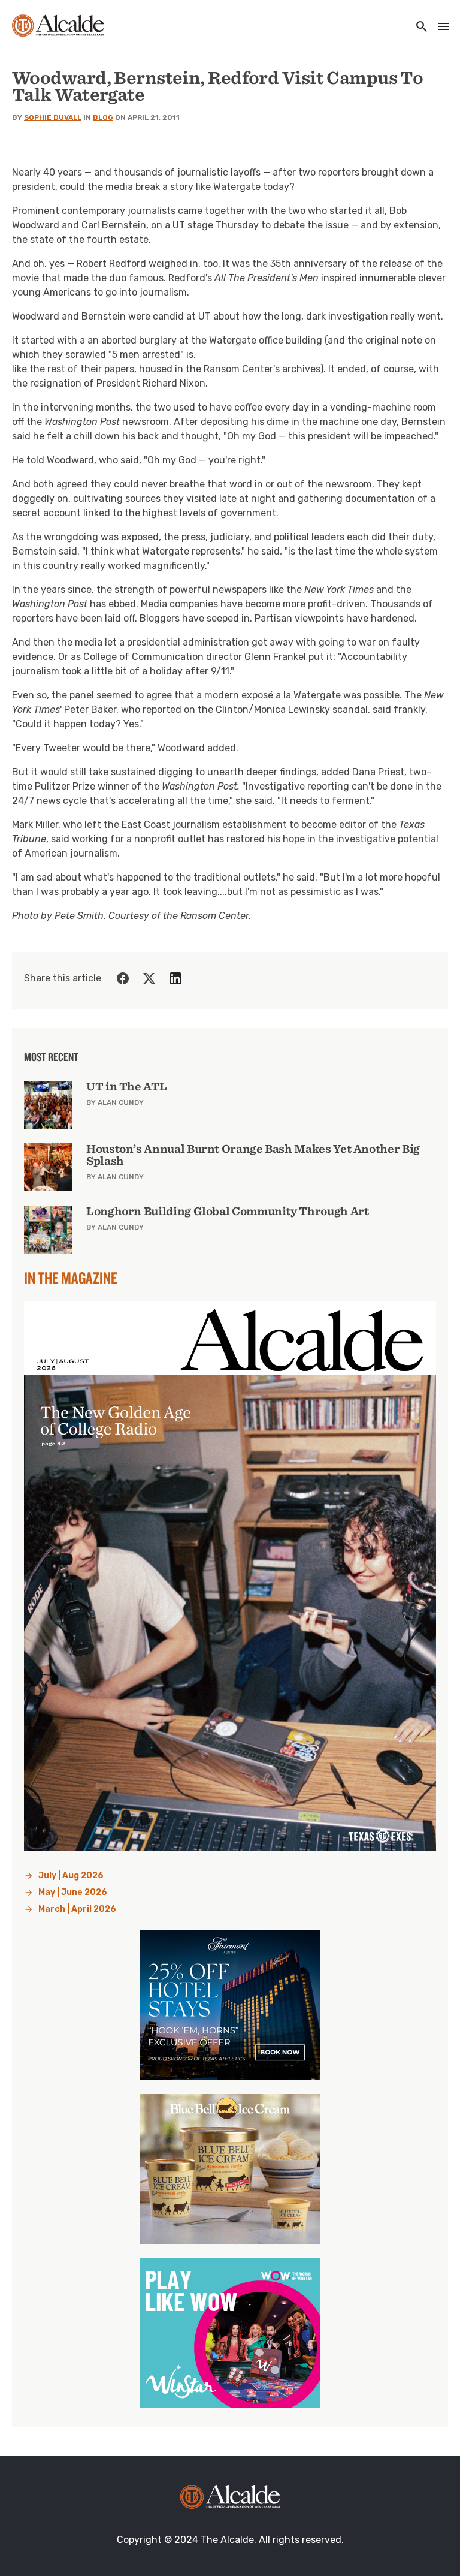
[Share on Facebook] (123, 978)
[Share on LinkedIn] (175, 978)
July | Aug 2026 (71, 1875)
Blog (103, 117)
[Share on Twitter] (149, 978)
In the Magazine (71, 1278)
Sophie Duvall (53, 117)
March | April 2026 (77, 1909)
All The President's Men (267, 278)
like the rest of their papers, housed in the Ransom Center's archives (166, 369)
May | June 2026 (73, 1892)
